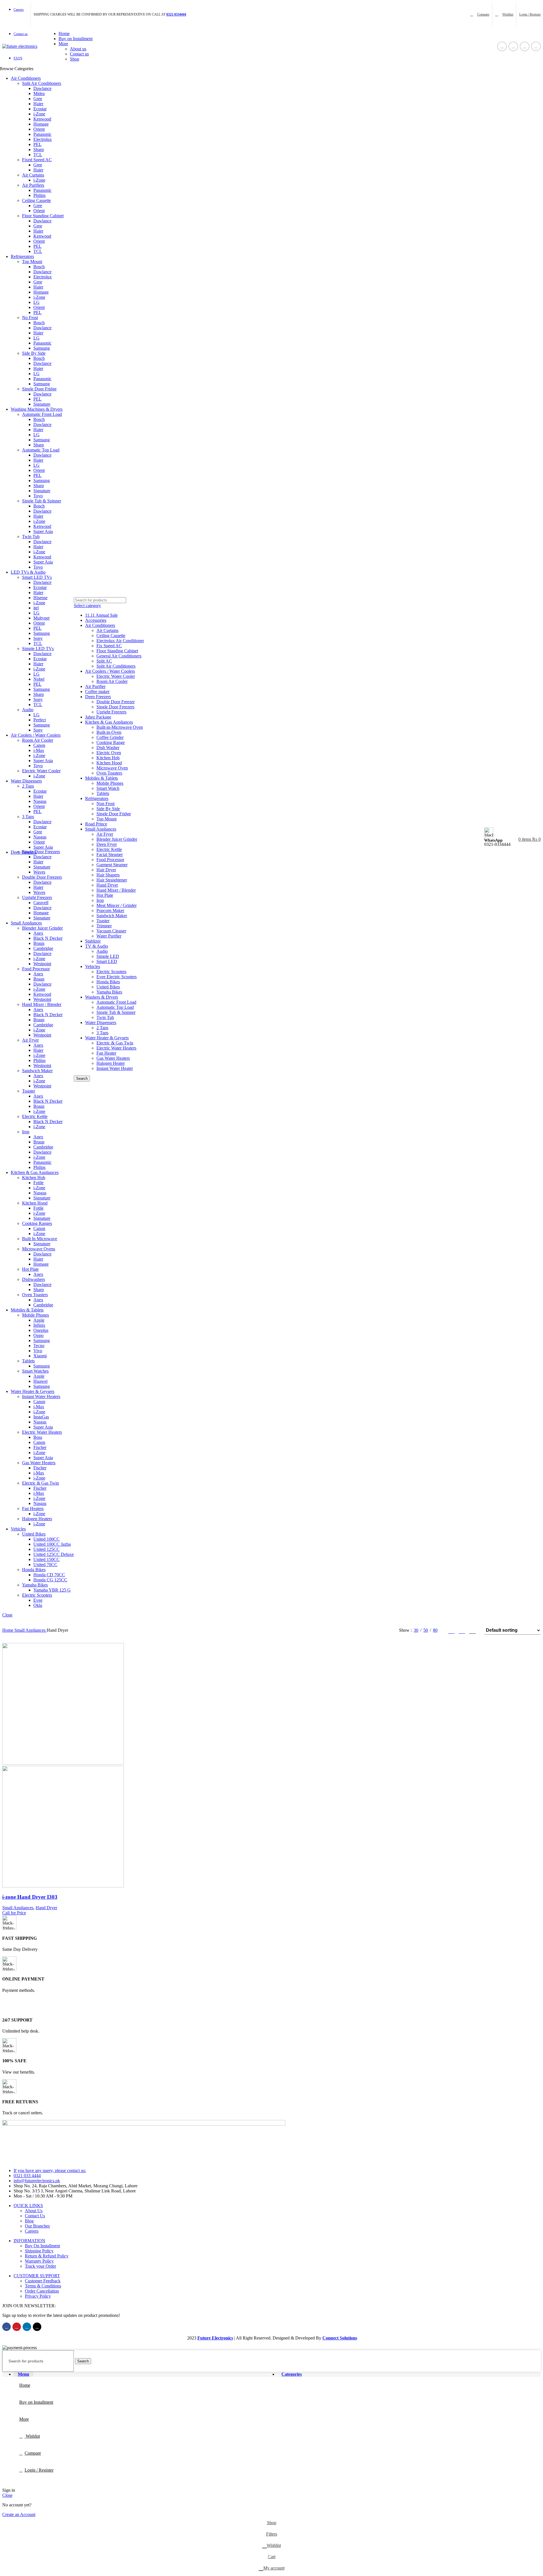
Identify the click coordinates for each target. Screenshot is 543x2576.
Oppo (38, 1335)
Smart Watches (35, 1371)
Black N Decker (48, 938)
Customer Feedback (43, 2281)
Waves (39, 872)
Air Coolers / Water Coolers (110, 671)
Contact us (79, 54)
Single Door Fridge (39, 389)
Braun (39, 943)
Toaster (29, 1091)
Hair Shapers (108, 875)
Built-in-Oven (109, 732)
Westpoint (42, 964)
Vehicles (93, 966)
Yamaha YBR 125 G (52, 1590)
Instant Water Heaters (41, 1396)
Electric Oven (109, 753)
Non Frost (105, 804)
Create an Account (19, 2514)
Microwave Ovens (39, 1249)
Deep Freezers (98, 697)
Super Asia (43, 531)
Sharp (39, 150)
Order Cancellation (42, 2291)
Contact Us (35, 2216)
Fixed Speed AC (37, 160)
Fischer (40, 1447)
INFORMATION (29, 2241)
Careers (32, 2231)
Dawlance (42, 88)
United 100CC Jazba (52, 1544)
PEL (37, 144)
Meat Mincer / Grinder (117, 905)
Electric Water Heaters (42, 1432)
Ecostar (40, 109)
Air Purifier (95, 686)
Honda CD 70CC (49, 1575)
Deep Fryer (107, 844)
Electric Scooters (37, 1595)
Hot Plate (30, 1269)
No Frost (30, 318)
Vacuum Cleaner (111, 931)
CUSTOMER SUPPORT (37, 2276)
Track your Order (40, 2266)
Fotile (38, 1183)
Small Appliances (101, 829)
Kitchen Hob (34, 1178)
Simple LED (108, 956)
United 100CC (47, 1539)
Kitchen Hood (35, 1203)
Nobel (39, 679)
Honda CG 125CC (50, 1580)
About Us (34, 2211)
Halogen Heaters (37, 1519)
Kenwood (42, 119)
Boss (38, 1437)
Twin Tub (31, 537)
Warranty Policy (39, 2261)
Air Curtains (33, 175)
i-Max (39, 750)
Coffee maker (97, 692)
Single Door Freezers (41, 852)
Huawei (40, 1381)
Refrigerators (97, 798)
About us (78, 49)
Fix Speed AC (109, 646)
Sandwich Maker (37, 1071)
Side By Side (34, 353)
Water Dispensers (101, 1023)
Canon (39, 745)
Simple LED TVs (38, 649)
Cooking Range (111, 742)
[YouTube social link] (513, 46)
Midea (39, 93)
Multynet (41, 618)
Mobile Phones (35, 1315)
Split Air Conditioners (42, 83)
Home (8, 1630)
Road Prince (96, 824)
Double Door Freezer (116, 702)
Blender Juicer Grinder (42, 928)
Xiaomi (40, 1356)
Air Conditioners (100, 625)
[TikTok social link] (536, 46)
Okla (38, 1605)
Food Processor (36, 969)
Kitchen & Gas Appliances (109, 722)
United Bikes (34, 1534)
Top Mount (32, 262)
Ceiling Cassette (36, 200)
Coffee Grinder (110, 737)
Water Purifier (109, 936)
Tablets (28, 1361)
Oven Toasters (35, 1295)
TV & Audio (97, 946)
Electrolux (43, 139)
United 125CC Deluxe (54, 1554)
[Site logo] (20, 46)
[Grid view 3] (462, 1630)
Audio (28, 710)
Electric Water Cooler (41, 771)
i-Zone (39, 114)
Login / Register (39, 2470)
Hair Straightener (112, 880)
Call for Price (14, 1913)
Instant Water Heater (115, 1068)
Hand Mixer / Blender (42, 1004)
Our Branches (37, 2226)
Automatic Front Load (42, 414)
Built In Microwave (40, 1239)
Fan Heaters (33, 1509)
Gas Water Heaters (39, 1463)
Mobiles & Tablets (102, 778)
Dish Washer (108, 748)
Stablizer (93, 941)
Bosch (39, 267)
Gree (38, 99)
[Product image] (63, 1886)
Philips (39, 195)
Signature (42, 404)
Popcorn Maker (110, 910)
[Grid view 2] (451, 1630)
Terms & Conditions (43, 2286)
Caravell (41, 903)
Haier (38, 104)
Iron (26, 1132)
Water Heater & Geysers (107, 1038)
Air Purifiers (33, 185)
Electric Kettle (35, 1116)
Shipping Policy (39, 2251)
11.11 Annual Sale (101, 615)
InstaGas (41, 1417)
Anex (38, 933)
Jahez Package (98, 717)
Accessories (96, 620)
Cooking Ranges (37, 1223)
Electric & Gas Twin (40, 1483)
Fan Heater (106, 1053)
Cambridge (43, 948)
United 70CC (45, 1565)
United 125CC (47, 1549)
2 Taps (28, 786)
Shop (75, 59)
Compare (33, 2453)
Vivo (38, 1351)
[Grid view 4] (472, 1630)
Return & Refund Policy (47, 2256)
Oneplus (41, 1330)
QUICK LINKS (28, 2206)
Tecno (39, 1346)
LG (36, 302)
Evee (38, 1600)
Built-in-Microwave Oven (120, 727)
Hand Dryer (107, 885)
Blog (29, 2221)
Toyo (38, 496)
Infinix (39, 1325)
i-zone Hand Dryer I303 (30, 1897)
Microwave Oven (112, 768)
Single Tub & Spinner (42, 501)
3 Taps (28, 817)
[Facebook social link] (502, 46)
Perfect (40, 720)
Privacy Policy (38, 2296)
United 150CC (47, 1559)
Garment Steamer (112, 865)
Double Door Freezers (42, 877)
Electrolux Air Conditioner (120, 641)
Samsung (42, 348)
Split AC (104, 661)
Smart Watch (108, 788)
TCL (38, 155)
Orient (39, 129)
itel (36, 608)
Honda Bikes (34, 1570)
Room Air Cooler (38, 740)
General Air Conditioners (119, 656)
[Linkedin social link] (525, 46)
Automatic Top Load (41, 450)
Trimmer (104, 926)
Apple (39, 1320)
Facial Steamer (110, 854)
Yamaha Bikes (35, 1585)
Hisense (40, 598)
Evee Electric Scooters (117, 977)
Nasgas (40, 801)
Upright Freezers (37, 897)
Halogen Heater (111, 1063)
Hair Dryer (106, 870)
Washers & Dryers (102, 997)
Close (7, 1615)
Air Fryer (30, 1040)
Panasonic (42, 134)
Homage (41, 124)
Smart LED (107, 961)
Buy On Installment (42, 2246)
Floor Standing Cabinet (43, 216)
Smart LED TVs (37, 577)
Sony (38, 638)
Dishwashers (34, 1279)
